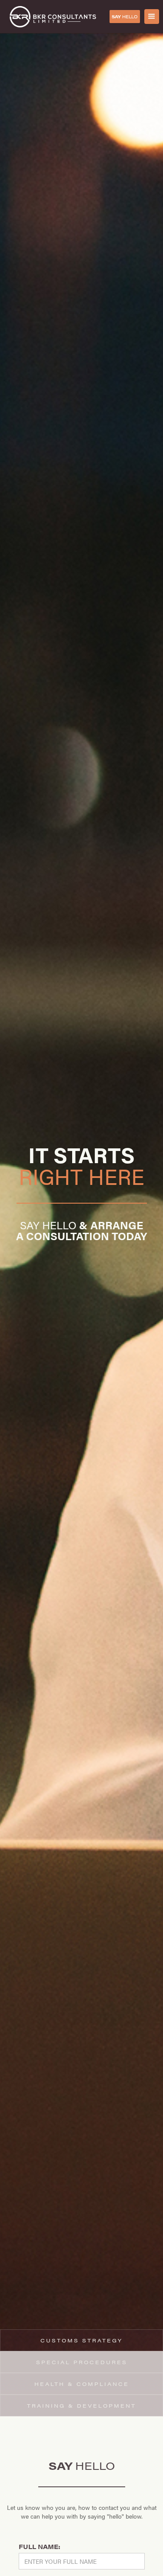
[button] (152, 17)
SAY (125, 17)
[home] (53, 17)
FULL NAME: (40, 2546)
